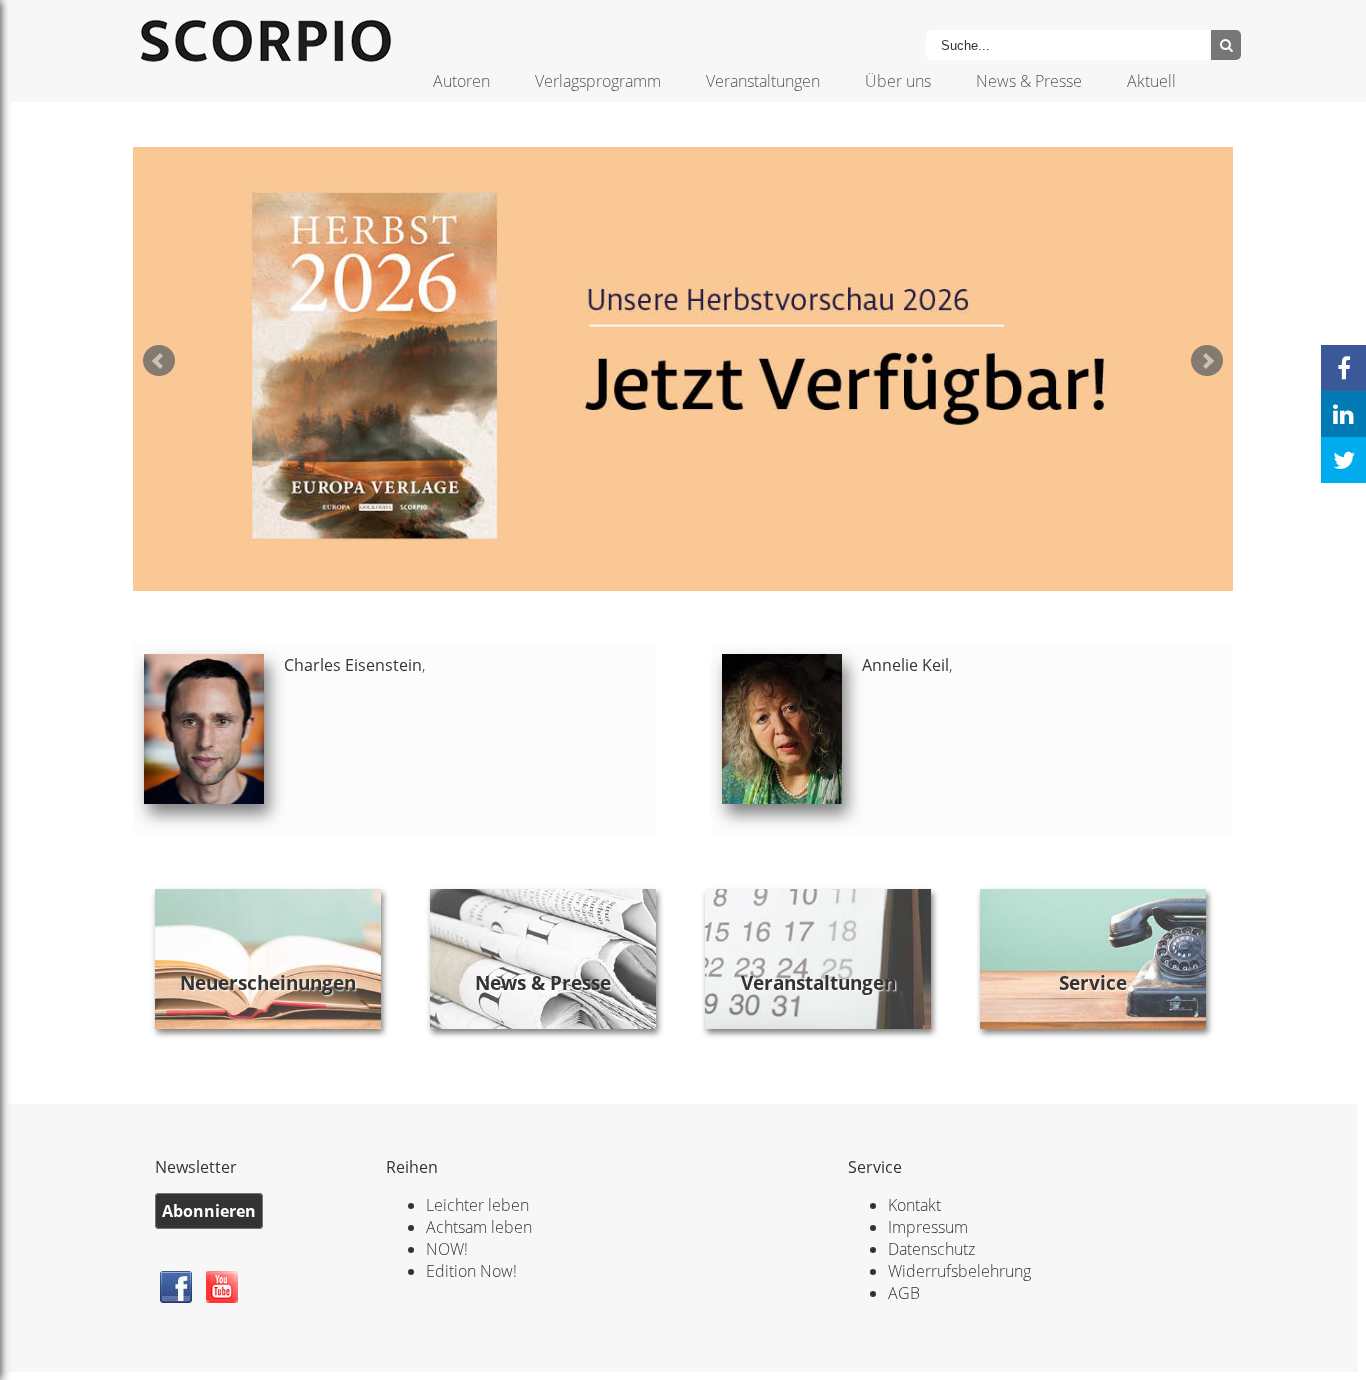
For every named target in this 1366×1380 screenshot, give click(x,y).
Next (1207, 361)
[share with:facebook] (1343, 368)
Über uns (898, 81)
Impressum (928, 1227)
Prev (159, 361)
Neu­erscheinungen (268, 982)
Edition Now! (471, 1271)
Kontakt (914, 1205)
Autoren (461, 81)
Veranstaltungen (763, 81)
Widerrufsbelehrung (959, 1271)
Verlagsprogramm (598, 81)
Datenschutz (931, 1249)
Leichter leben (477, 1205)
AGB (904, 1293)
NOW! (447, 1249)
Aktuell (1151, 81)
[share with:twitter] (1343, 460)
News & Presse (1029, 81)
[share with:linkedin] (1343, 414)
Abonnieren (209, 1211)
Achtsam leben (479, 1227)
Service (1093, 982)
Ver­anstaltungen (818, 982)
